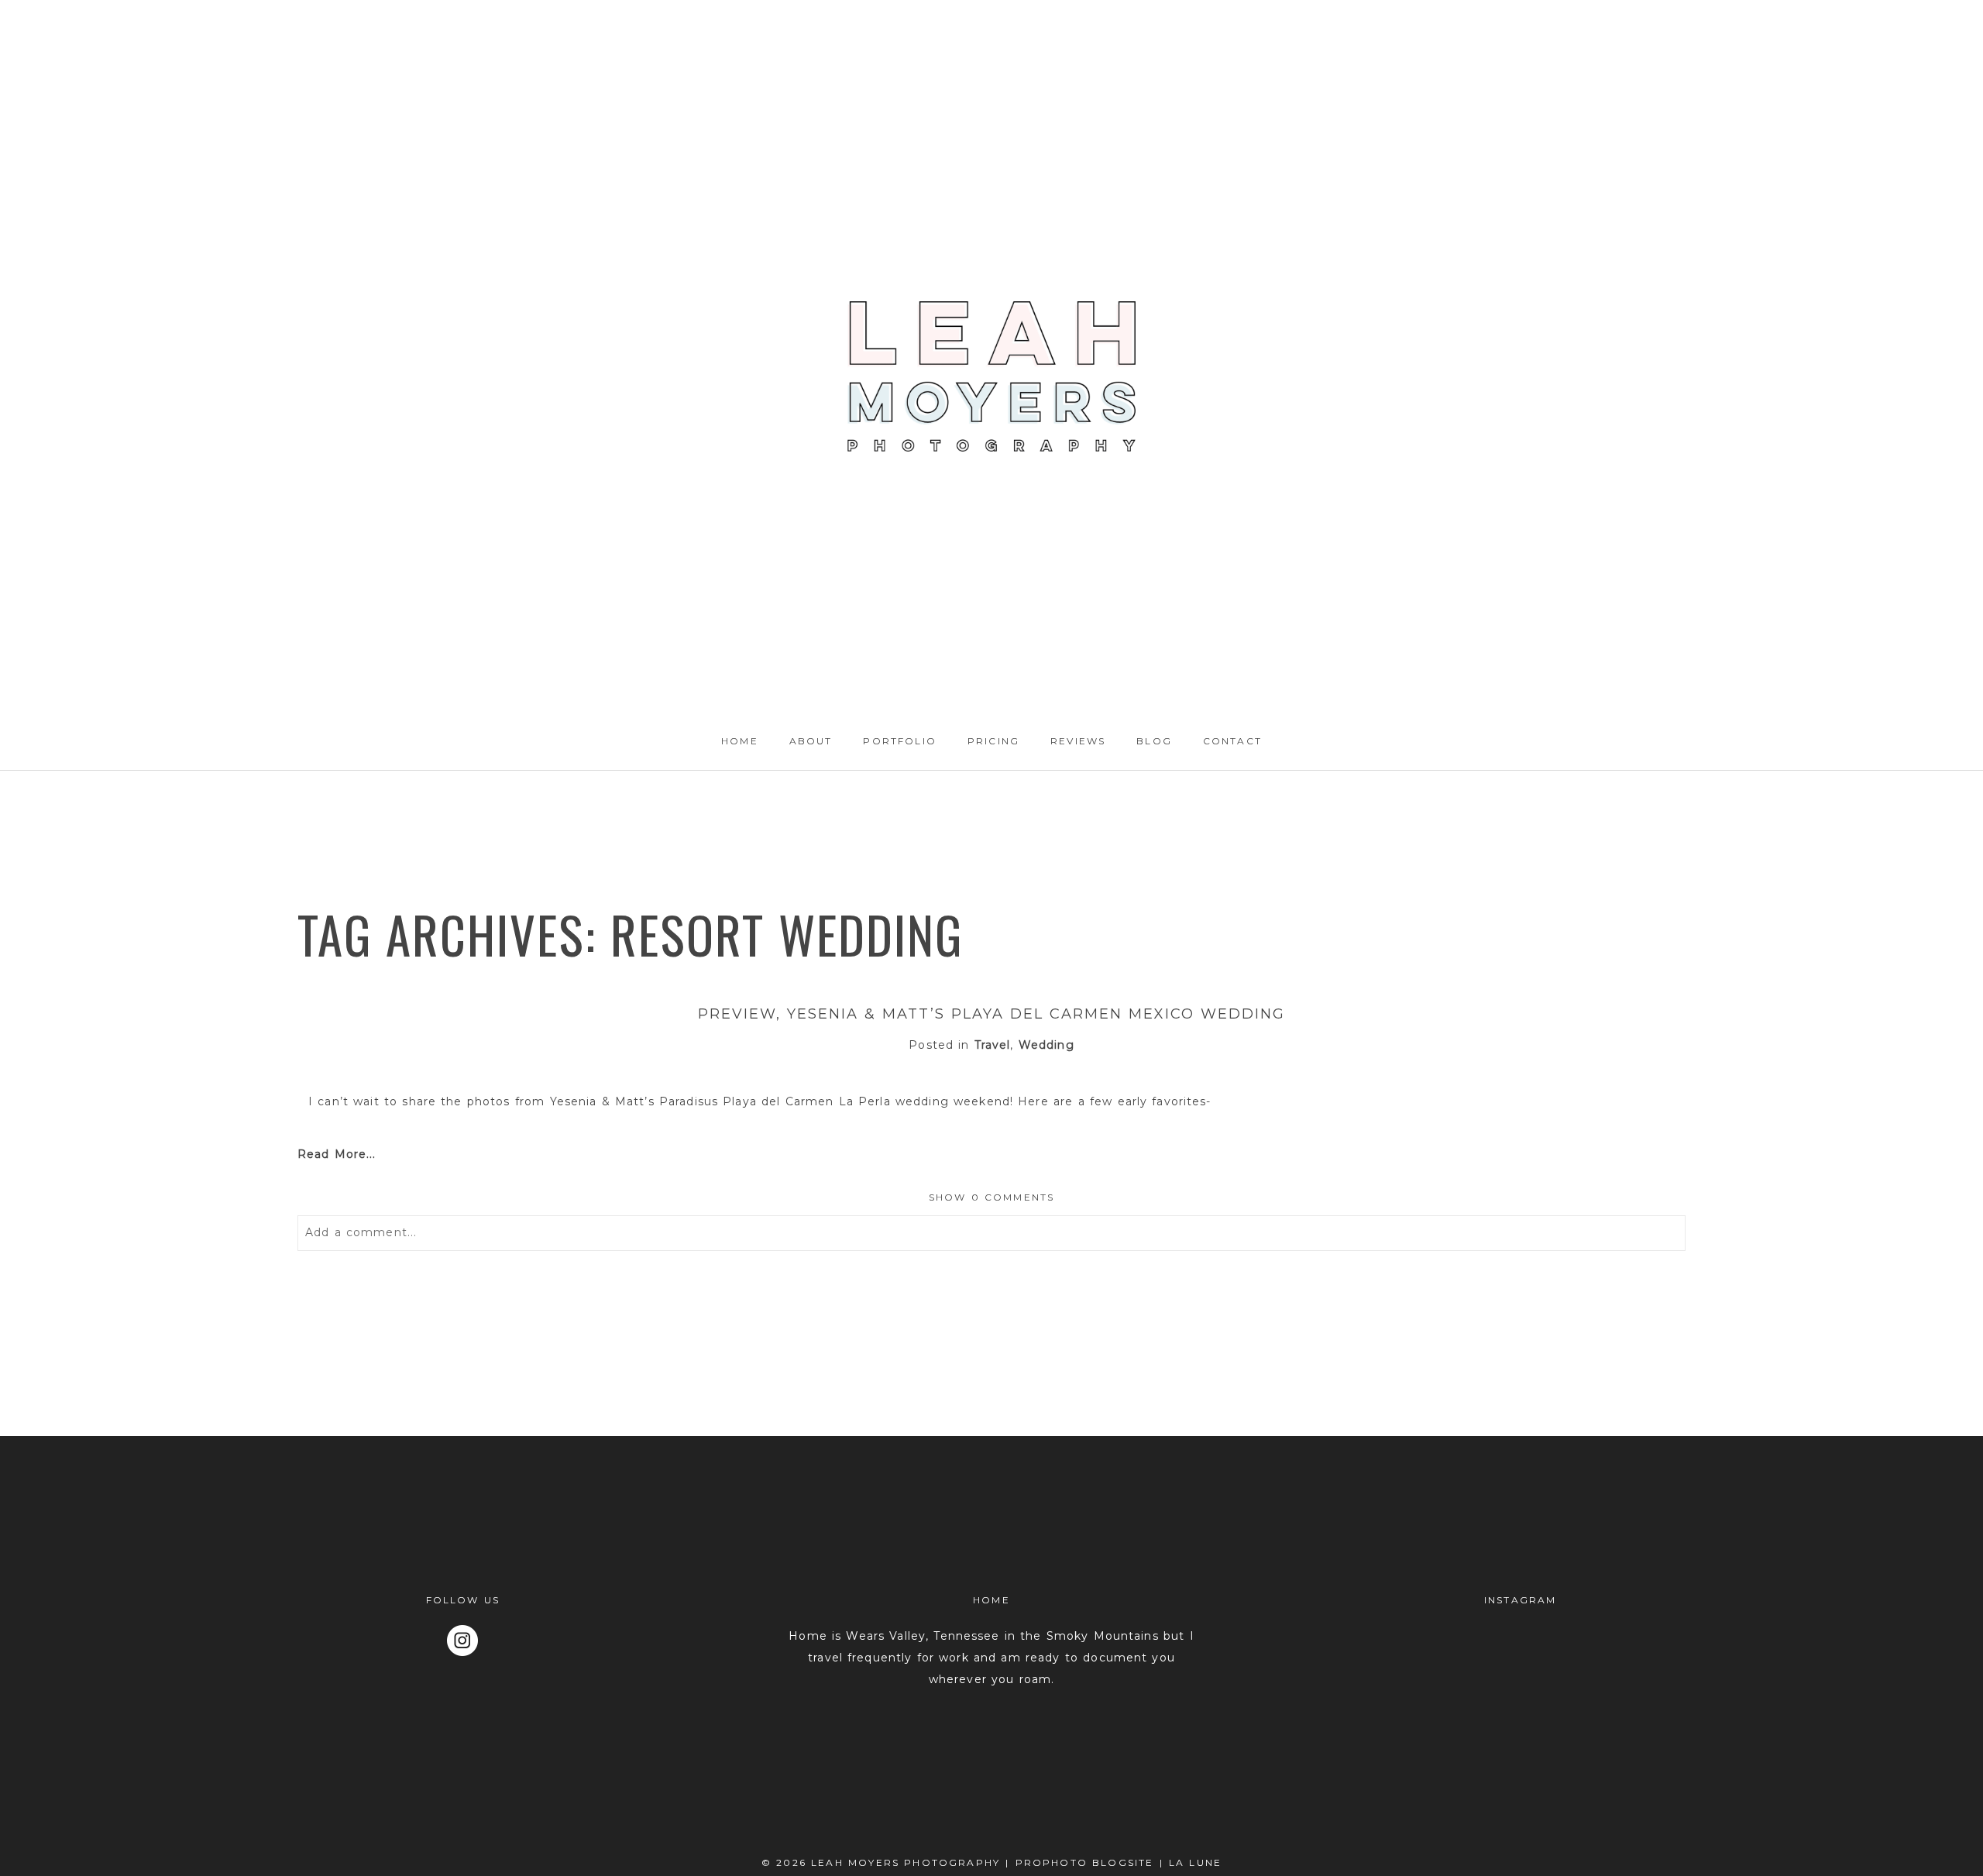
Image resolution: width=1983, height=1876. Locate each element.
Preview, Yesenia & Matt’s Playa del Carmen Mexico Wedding (991, 1014)
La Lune (1195, 1862)
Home (740, 741)
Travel (993, 1045)
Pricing (993, 741)
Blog (1154, 741)
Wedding (1046, 1045)
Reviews (1078, 741)
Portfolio (899, 741)
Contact (1232, 741)
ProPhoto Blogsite (1085, 1862)
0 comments (992, 1197)
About (811, 741)
